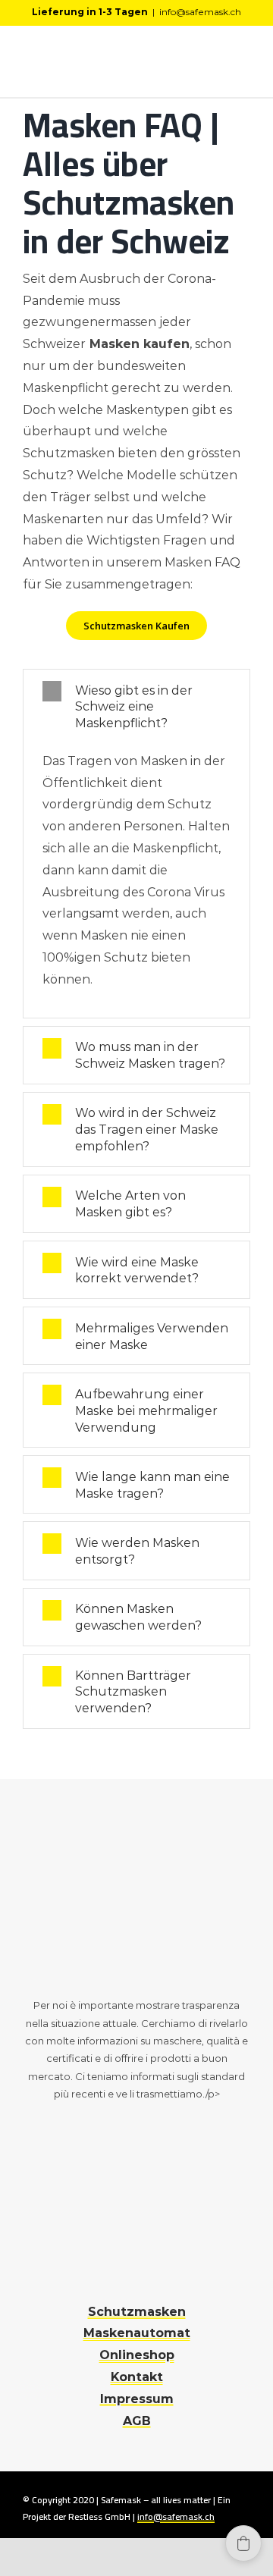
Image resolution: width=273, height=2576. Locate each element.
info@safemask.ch (200, 12)
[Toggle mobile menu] (244, 64)
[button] (243, 2543)
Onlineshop (137, 2355)
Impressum (137, 2399)
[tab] (136, 706)
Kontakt (137, 2377)
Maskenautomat (137, 2333)
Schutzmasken (137, 2312)
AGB (137, 2421)
